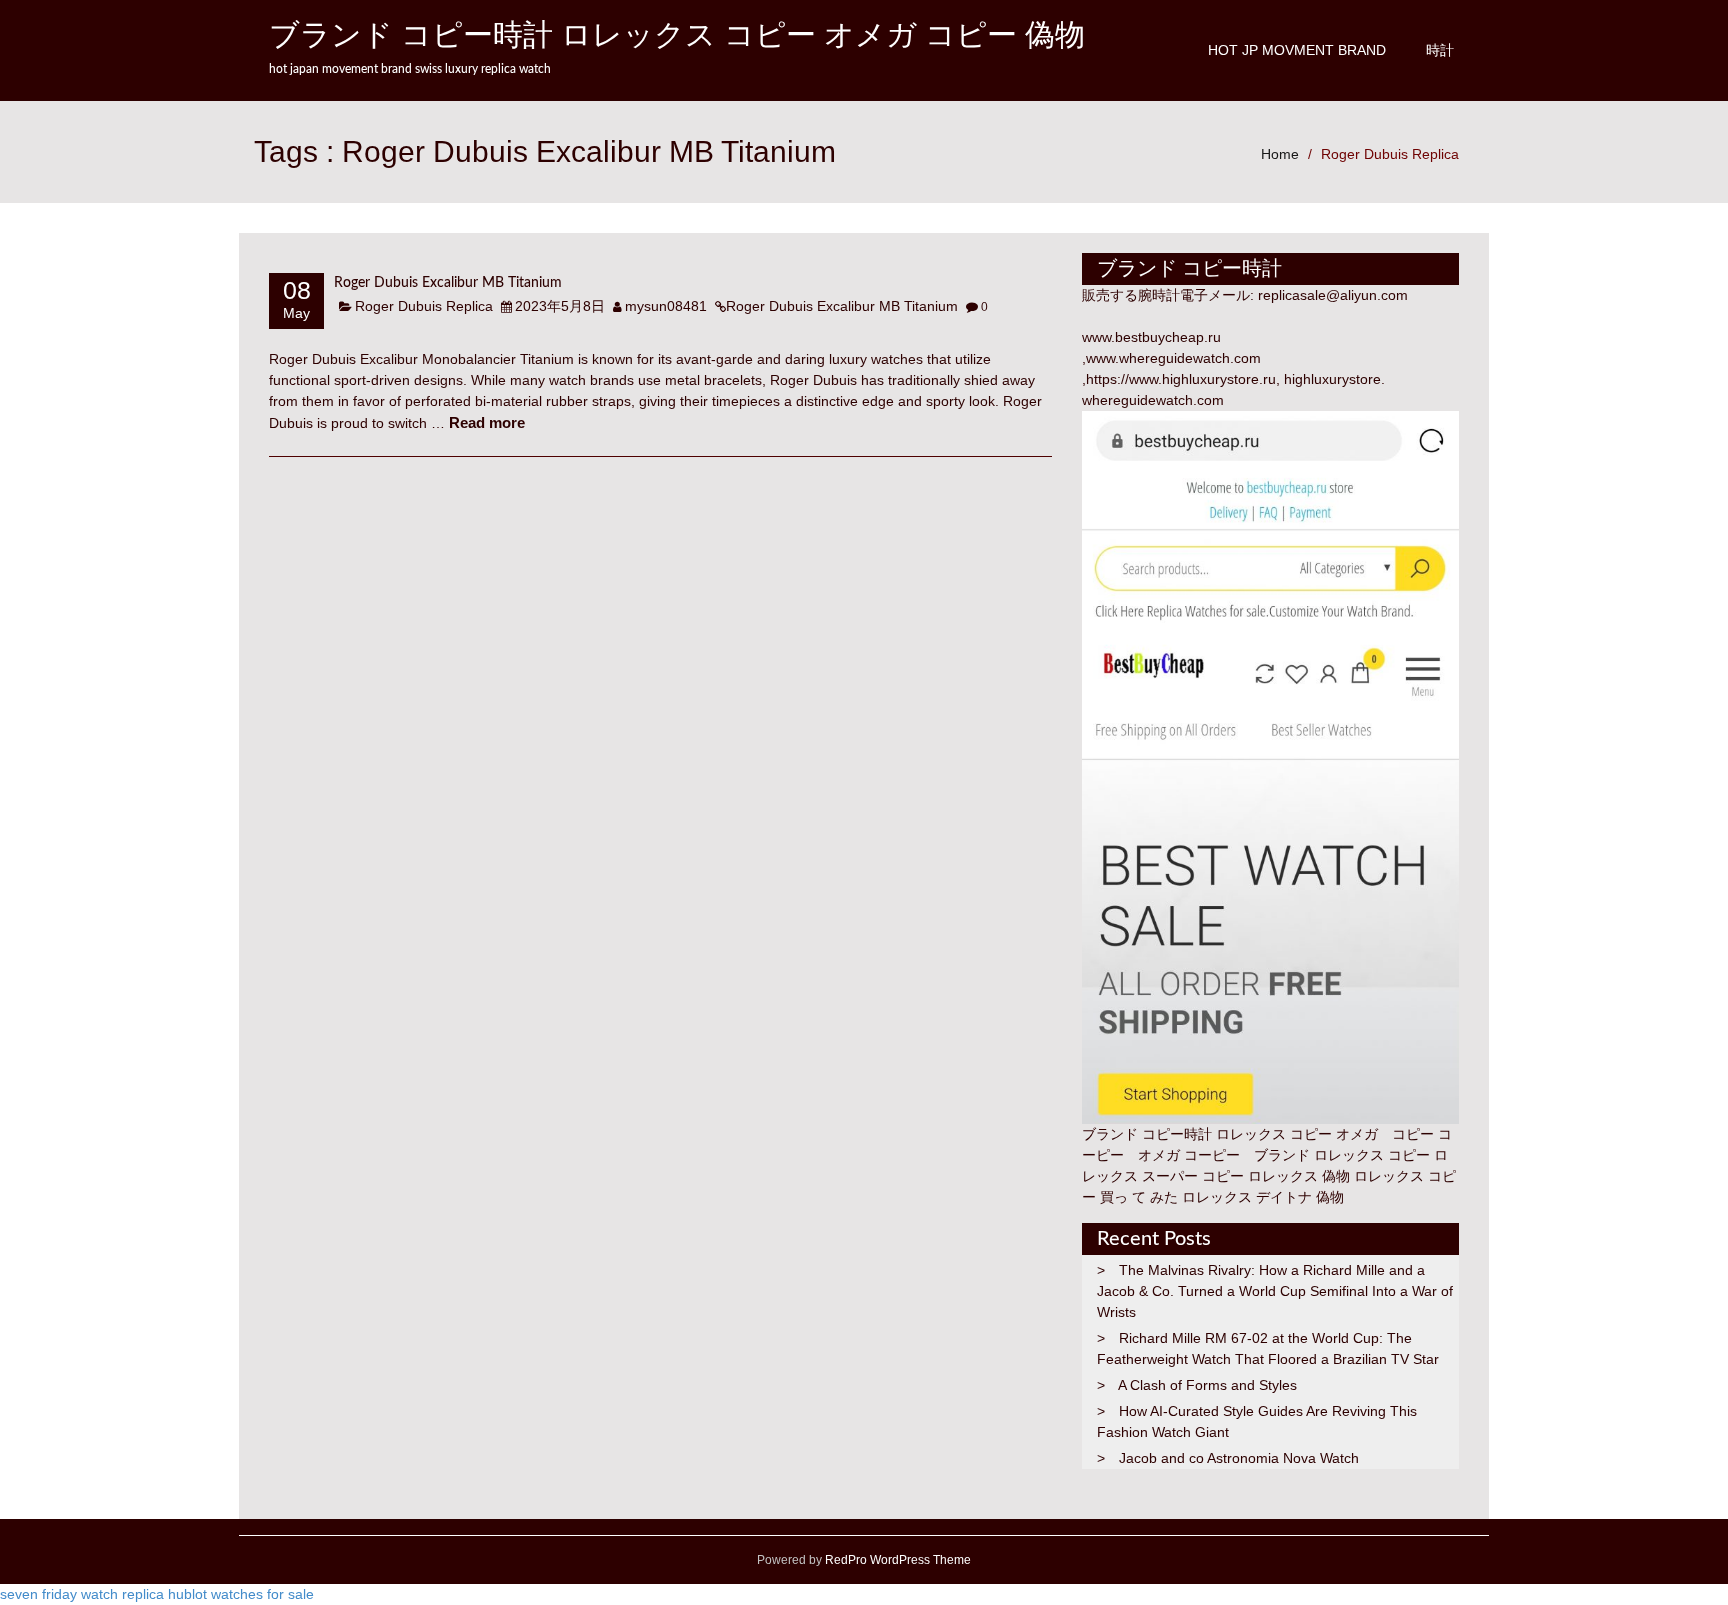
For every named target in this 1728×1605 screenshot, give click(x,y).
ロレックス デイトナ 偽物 (1263, 1197)
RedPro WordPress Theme (896, 1560)
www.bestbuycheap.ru (1151, 337)
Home (1280, 154)
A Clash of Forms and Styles (1207, 1385)
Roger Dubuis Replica (1390, 154)
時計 (1440, 50)
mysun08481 (666, 306)
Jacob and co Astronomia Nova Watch (1239, 1458)
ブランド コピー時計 (1147, 1134)
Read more (487, 422)
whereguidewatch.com (1153, 400)
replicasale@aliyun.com (1333, 295)
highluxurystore (1332, 379)
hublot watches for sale (241, 1594)
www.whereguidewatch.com (1173, 358)
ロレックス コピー (1372, 1155)
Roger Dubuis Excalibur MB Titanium (448, 283)
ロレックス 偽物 (1299, 1176)
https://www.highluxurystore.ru (1181, 379)
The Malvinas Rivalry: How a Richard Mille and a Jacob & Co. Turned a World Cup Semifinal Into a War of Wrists (1275, 1291)
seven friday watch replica (82, 1594)
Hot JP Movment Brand (1297, 50)
